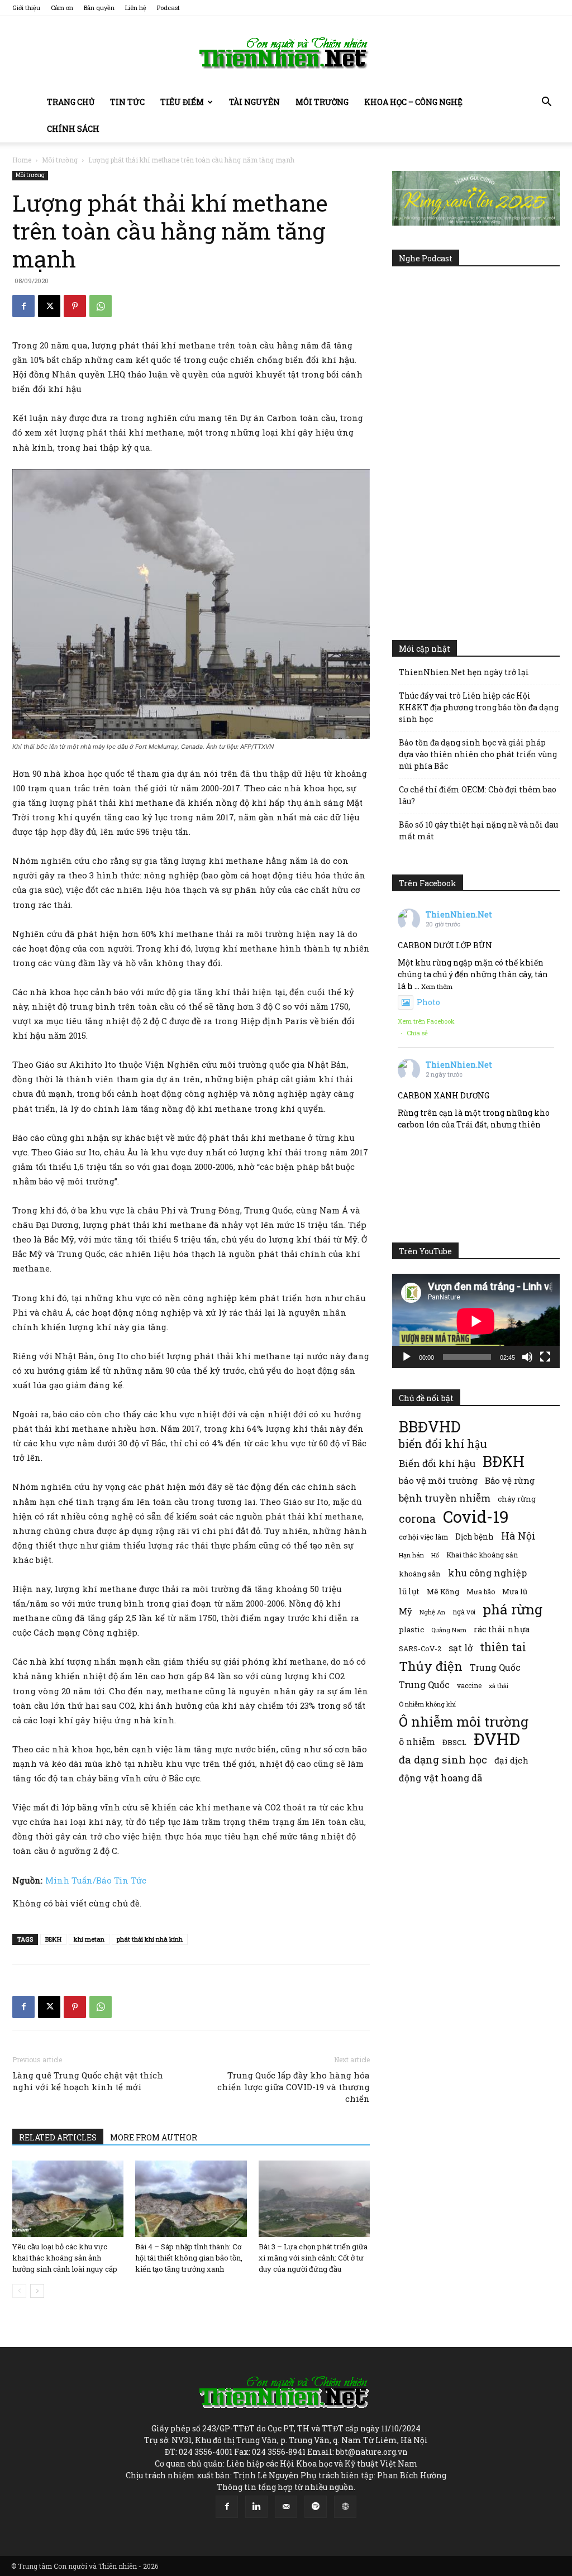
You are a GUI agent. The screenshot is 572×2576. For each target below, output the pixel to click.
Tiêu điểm (182, 102)
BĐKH (53, 1939)
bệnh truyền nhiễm (445, 1498)
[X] (49, 306)
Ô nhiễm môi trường (464, 1721)
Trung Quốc (424, 1684)
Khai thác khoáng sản (482, 1555)
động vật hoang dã (440, 1778)
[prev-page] (19, 2291)
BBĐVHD (430, 1426)
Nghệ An (432, 1612)
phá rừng (513, 1609)
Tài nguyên (254, 102)
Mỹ (406, 1611)
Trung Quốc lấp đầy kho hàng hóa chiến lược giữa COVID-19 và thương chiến (294, 2087)
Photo (428, 1002)
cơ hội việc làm (423, 1537)
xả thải (499, 1686)
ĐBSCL (454, 1742)
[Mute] (527, 1357)
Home (22, 160)
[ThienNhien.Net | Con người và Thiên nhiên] (286, 53)
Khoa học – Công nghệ (413, 102)
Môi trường (322, 102)
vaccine (469, 1685)
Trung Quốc (495, 1667)
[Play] (407, 1357)
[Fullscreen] (545, 1357)
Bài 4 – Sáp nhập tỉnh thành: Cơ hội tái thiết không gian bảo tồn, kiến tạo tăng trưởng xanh (189, 2258)
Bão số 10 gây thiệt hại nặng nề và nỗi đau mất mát (478, 830)
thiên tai (503, 1647)
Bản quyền (99, 8)
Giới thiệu (26, 8)
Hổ (435, 1555)
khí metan (89, 1939)
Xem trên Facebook (426, 1021)
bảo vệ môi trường (438, 1480)
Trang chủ (71, 102)
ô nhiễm (417, 1741)
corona (417, 1519)
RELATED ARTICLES (58, 2137)
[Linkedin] (256, 2507)
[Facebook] (23, 306)
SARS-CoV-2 (420, 1648)
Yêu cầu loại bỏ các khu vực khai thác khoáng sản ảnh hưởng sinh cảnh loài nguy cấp (65, 2258)
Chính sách (73, 129)
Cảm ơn (62, 8)
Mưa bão (481, 1592)
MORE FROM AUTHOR (154, 2137)
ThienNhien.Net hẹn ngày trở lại (464, 672)
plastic (411, 1629)
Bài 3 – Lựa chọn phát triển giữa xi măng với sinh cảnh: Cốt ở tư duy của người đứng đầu (313, 2258)
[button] (546, 103)
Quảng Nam (449, 1630)
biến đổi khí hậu (443, 1444)
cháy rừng (517, 1499)
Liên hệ (136, 8)
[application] (476, 1321)
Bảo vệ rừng (510, 1480)
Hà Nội (518, 1536)
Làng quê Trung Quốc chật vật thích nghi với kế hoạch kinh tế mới (88, 2081)
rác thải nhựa (502, 1629)
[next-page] (37, 2291)
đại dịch (511, 1760)
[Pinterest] (75, 306)
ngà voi (464, 1612)
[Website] (345, 2507)
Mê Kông (443, 1592)
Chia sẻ (417, 1033)
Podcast (168, 8)
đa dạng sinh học (443, 1760)
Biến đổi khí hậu (437, 1463)
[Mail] (286, 2507)
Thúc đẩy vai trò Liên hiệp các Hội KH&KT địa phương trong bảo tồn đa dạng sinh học (479, 707)
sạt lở (461, 1648)
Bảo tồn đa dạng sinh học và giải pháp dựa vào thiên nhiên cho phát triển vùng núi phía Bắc (478, 754)
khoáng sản (420, 1574)
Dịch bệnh (475, 1536)
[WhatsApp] (101, 306)
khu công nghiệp (487, 1573)
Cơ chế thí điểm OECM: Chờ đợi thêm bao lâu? (478, 795)
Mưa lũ (515, 1592)
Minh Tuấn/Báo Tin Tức (96, 1880)
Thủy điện (431, 1666)
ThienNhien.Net (459, 914)
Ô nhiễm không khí (427, 1704)
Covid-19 (476, 1516)
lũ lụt (409, 1591)
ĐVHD (497, 1739)
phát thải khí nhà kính (150, 1939)
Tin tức (127, 102)
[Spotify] (316, 2507)
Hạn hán (411, 1555)
